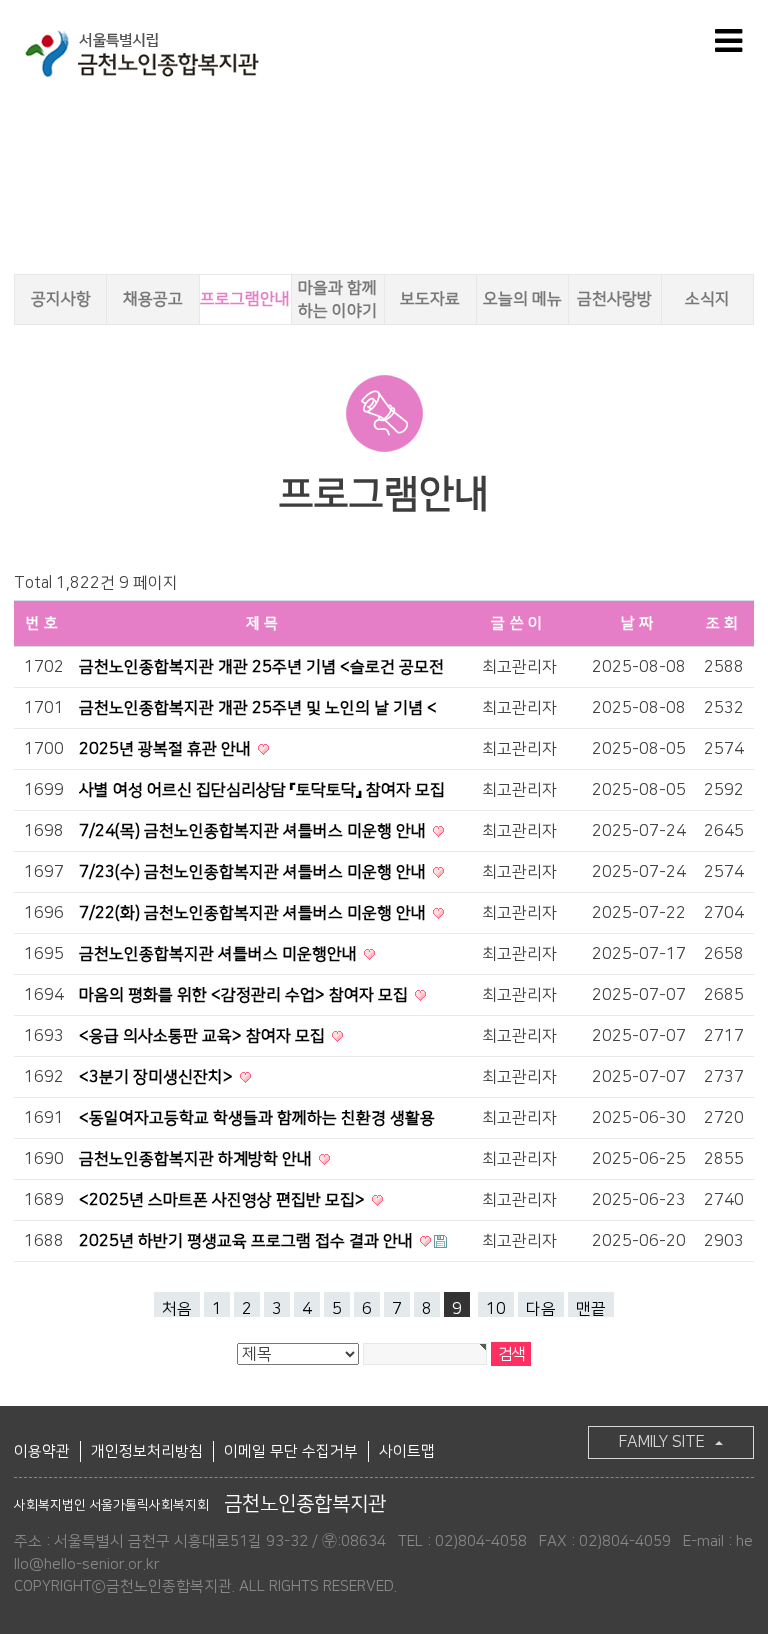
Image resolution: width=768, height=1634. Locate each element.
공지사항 (61, 299)
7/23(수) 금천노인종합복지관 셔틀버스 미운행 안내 (254, 872)
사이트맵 (407, 1451)
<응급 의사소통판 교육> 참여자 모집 (204, 1036)
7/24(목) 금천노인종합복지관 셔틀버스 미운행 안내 (254, 831)
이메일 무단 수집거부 (291, 1451)
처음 (177, 1308)
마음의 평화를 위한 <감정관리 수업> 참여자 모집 (245, 995)
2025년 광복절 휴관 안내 (167, 749)
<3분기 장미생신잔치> (158, 1077)
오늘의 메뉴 (522, 299)
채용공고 (153, 299)
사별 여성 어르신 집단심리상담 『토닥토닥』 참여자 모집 (262, 790)
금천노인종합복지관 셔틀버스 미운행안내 (220, 954)
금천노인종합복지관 (200, 1504)
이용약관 (42, 1451)
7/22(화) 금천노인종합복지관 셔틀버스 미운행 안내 (254, 913)
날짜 (639, 623)
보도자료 (430, 299)
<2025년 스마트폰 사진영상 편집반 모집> (224, 1200)
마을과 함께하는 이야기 (337, 299)
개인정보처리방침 (147, 1451)
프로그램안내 (245, 299)
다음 (541, 1308)
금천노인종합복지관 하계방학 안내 (197, 1159)
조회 (724, 623)
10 (496, 1308)
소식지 (707, 299)
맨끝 (591, 1308)
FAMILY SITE (662, 1442)
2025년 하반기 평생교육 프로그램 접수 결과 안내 (248, 1241)
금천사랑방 (614, 299)
